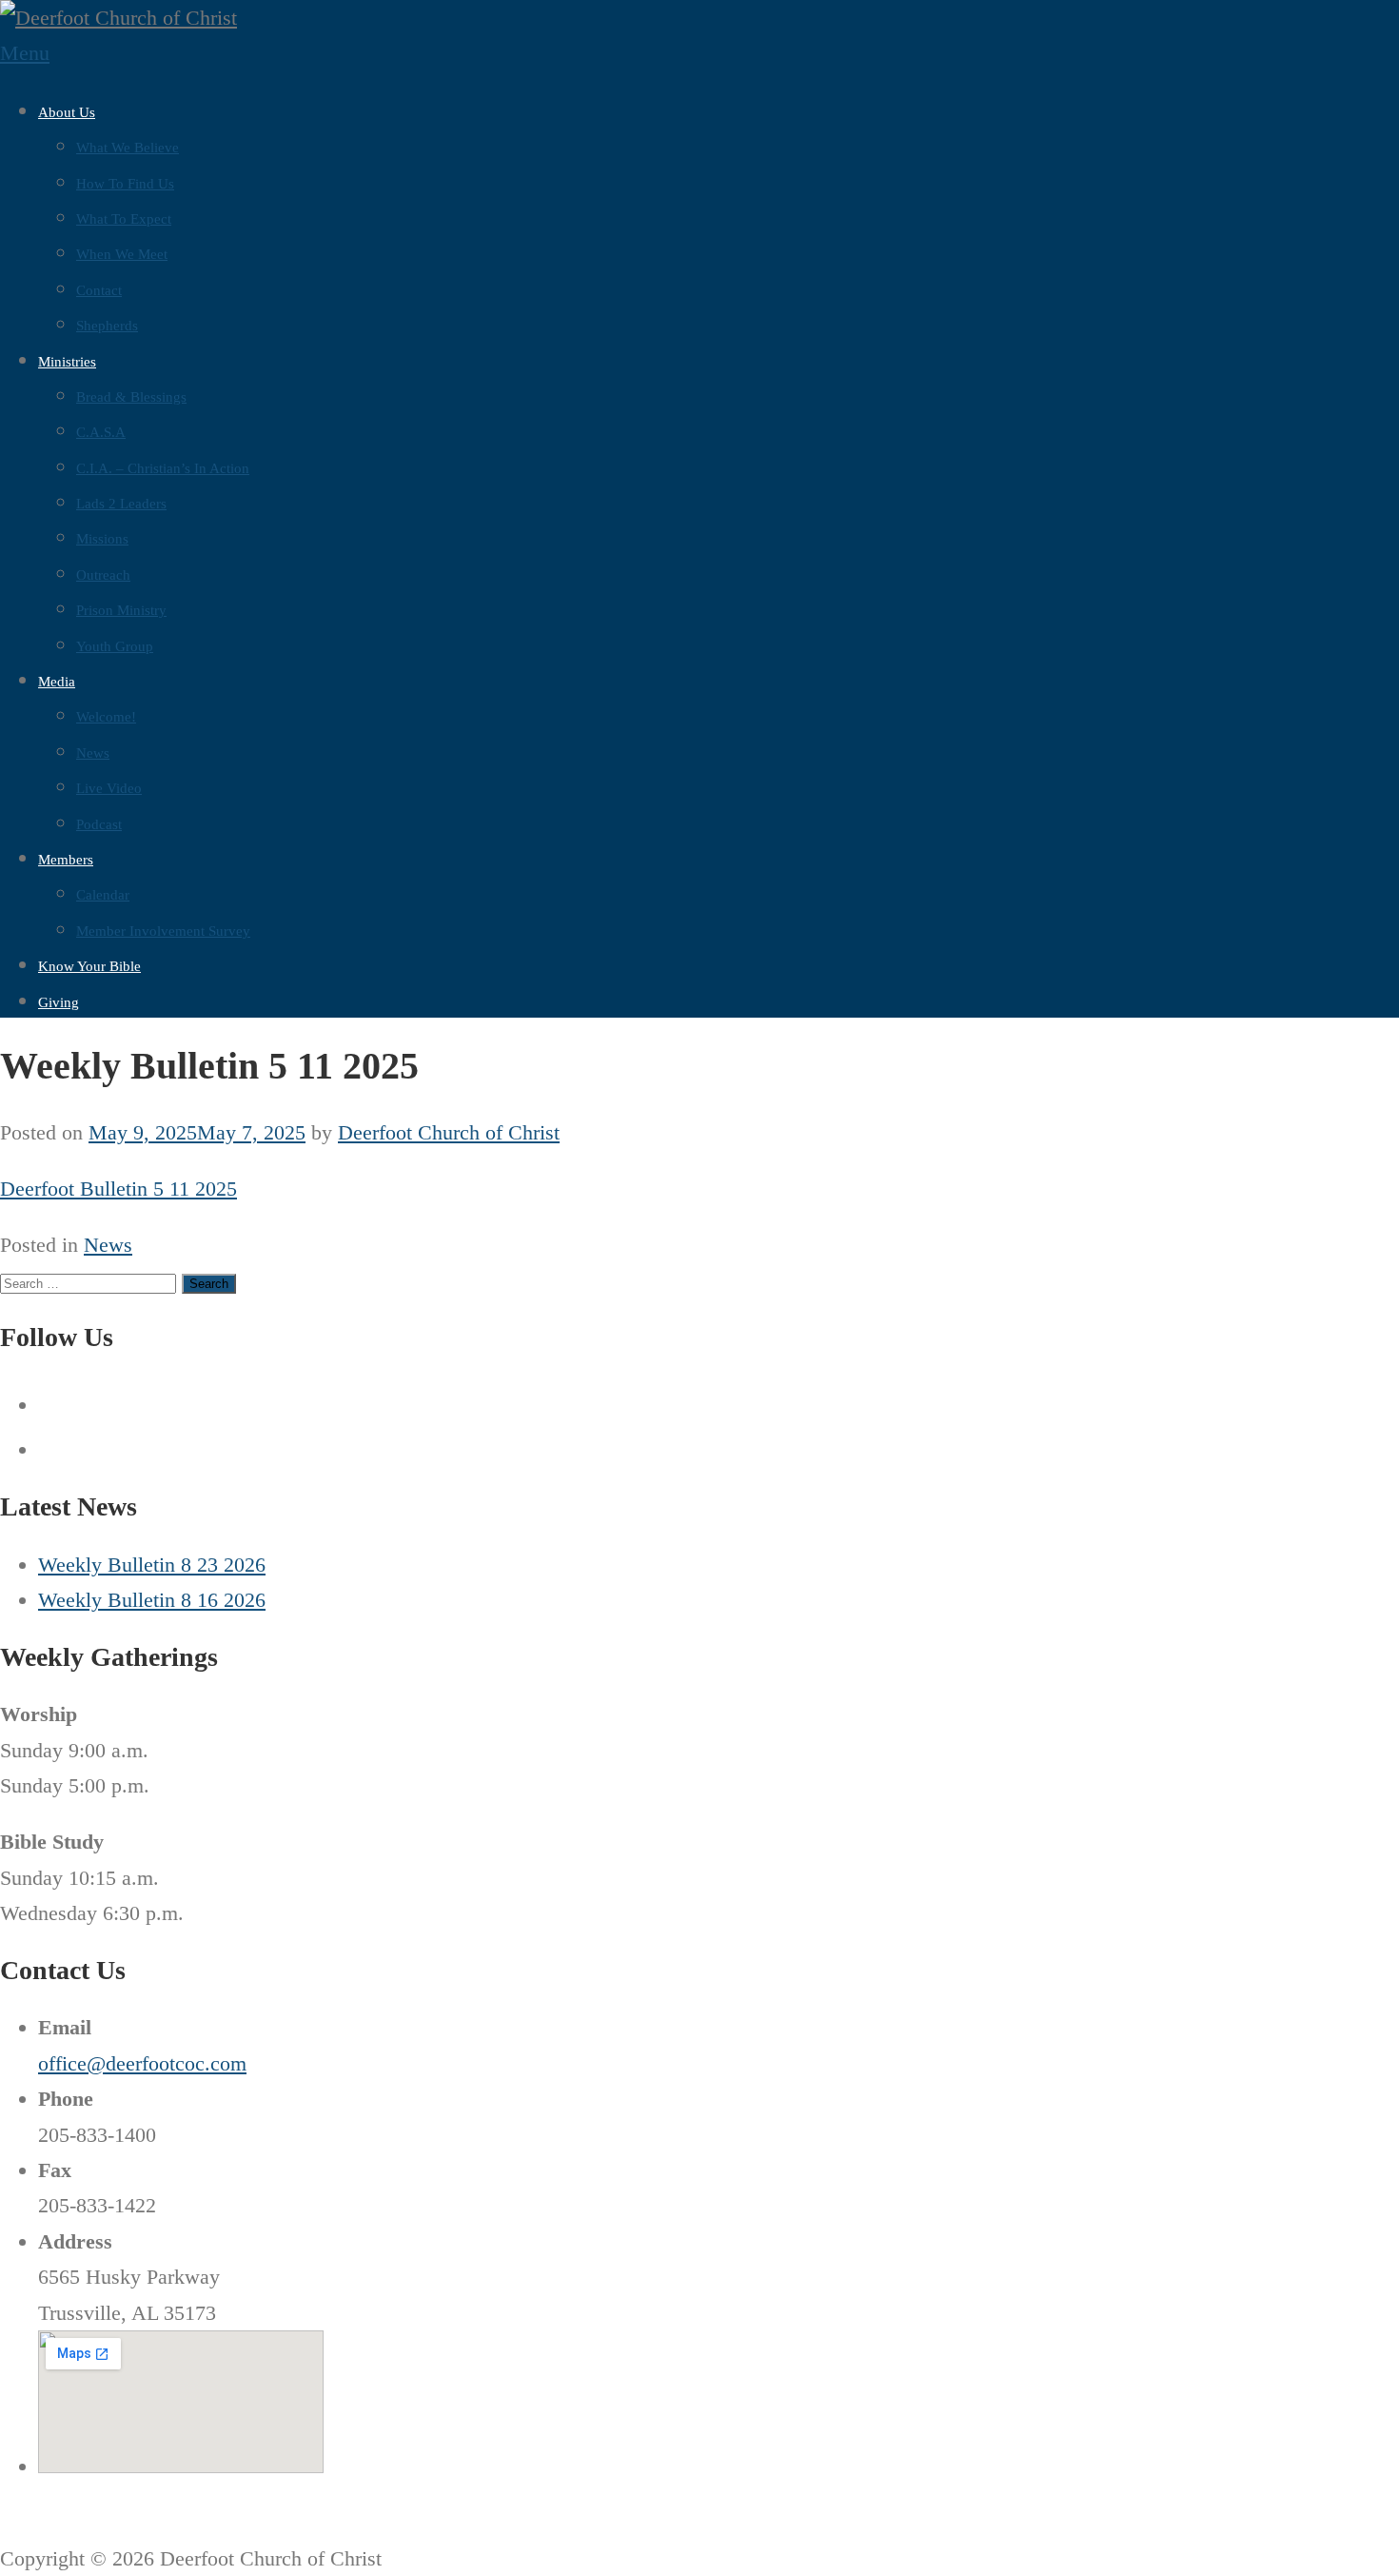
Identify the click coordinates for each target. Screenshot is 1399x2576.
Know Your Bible (89, 966)
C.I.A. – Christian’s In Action (163, 468)
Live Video (109, 788)
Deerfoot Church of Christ (449, 1132)
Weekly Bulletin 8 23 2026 (152, 1565)
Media (57, 682)
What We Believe (128, 148)
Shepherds (107, 326)
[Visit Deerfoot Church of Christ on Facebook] (54, 1405)
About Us (67, 112)
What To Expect (124, 219)
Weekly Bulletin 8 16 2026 (152, 1600)
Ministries (67, 362)
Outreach (103, 575)
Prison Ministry (121, 610)
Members (66, 860)
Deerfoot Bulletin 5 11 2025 (118, 1189)
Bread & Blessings (131, 397)
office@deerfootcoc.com (142, 2063)
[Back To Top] (8, 2522)
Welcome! (106, 717)
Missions (102, 539)
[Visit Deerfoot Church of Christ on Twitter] (54, 1449)
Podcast (99, 824)
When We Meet (122, 254)
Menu (25, 53)
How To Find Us (125, 184)
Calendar (103, 895)
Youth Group (115, 646)
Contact (99, 290)
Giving (59, 1002)
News (93, 753)
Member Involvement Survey (163, 931)
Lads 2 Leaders (121, 504)
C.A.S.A (101, 432)
